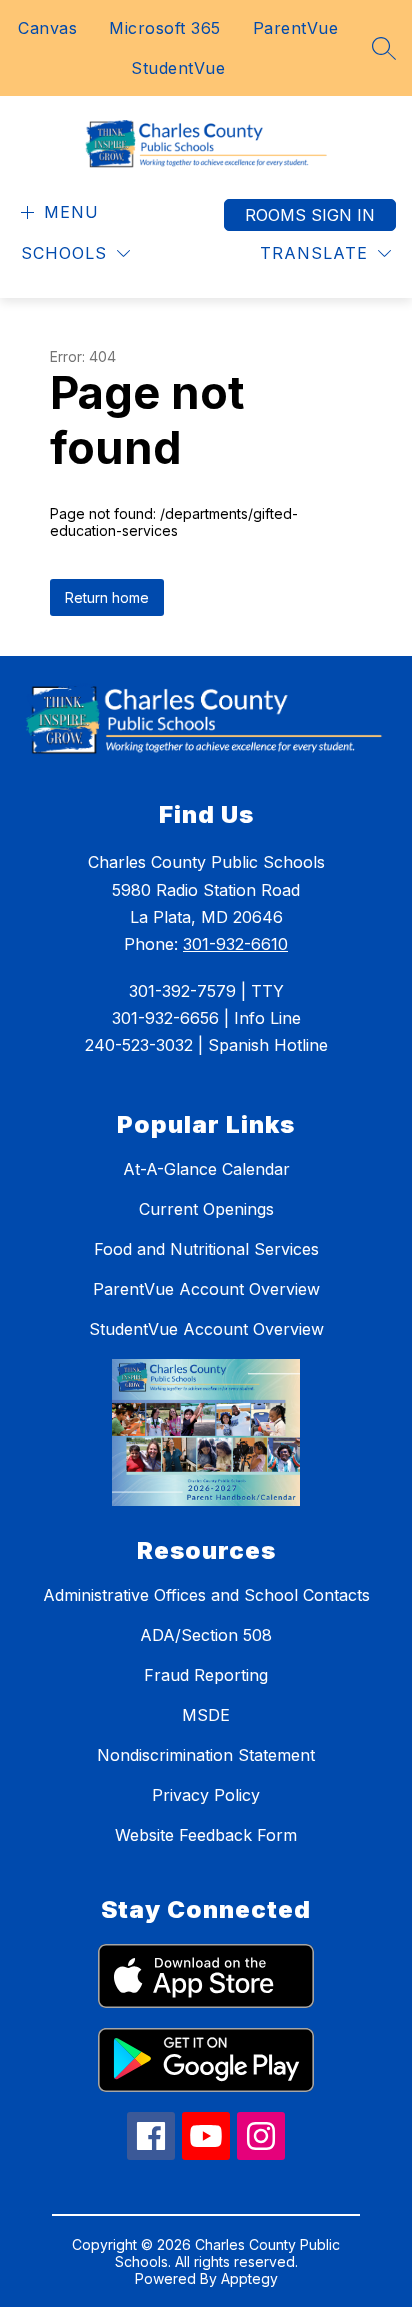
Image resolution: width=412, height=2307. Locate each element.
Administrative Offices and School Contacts (206, 1595)
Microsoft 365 (165, 28)
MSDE (206, 1715)
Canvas (47, 28)
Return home (107, 597)
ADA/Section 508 (206, 1635)
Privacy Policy (206, 1795)
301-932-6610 (235, 944)
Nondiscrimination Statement (206, 1755)
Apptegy (249, 2278)
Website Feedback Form (206, 1835)
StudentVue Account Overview (206, 1329)
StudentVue (178, 68)
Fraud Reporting (206, 1675)
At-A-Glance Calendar (206, 1169)
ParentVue (296, 28)
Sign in (343, 215)
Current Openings (206, 1209)
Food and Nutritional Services (206, 1249)
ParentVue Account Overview (206, 1289)
